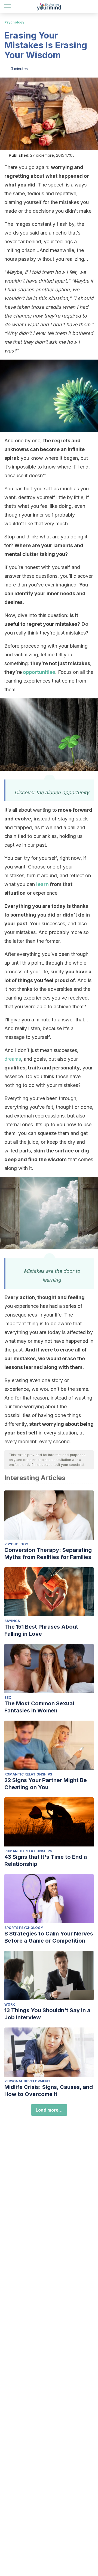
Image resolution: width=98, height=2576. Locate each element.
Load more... (49, 2110)
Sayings (12, 1621)
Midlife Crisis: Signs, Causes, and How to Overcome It (49, 2091)
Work (10, 2004)
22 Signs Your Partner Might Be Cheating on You (46, 1784)
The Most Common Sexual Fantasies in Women (39, 1707)
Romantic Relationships (28, 1774)
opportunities (39, 672)
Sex (8, 1698)
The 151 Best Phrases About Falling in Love (41, 1630)
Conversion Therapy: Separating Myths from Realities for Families (48, 1554)
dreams (13, 1059)
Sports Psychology (24, 1928)
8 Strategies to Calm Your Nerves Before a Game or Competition (49, 1937)
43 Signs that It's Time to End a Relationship (46, 1860)
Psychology (14, 22)
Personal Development (27, 2081)
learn (42, 884)
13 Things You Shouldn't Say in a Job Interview (47, 2014)
